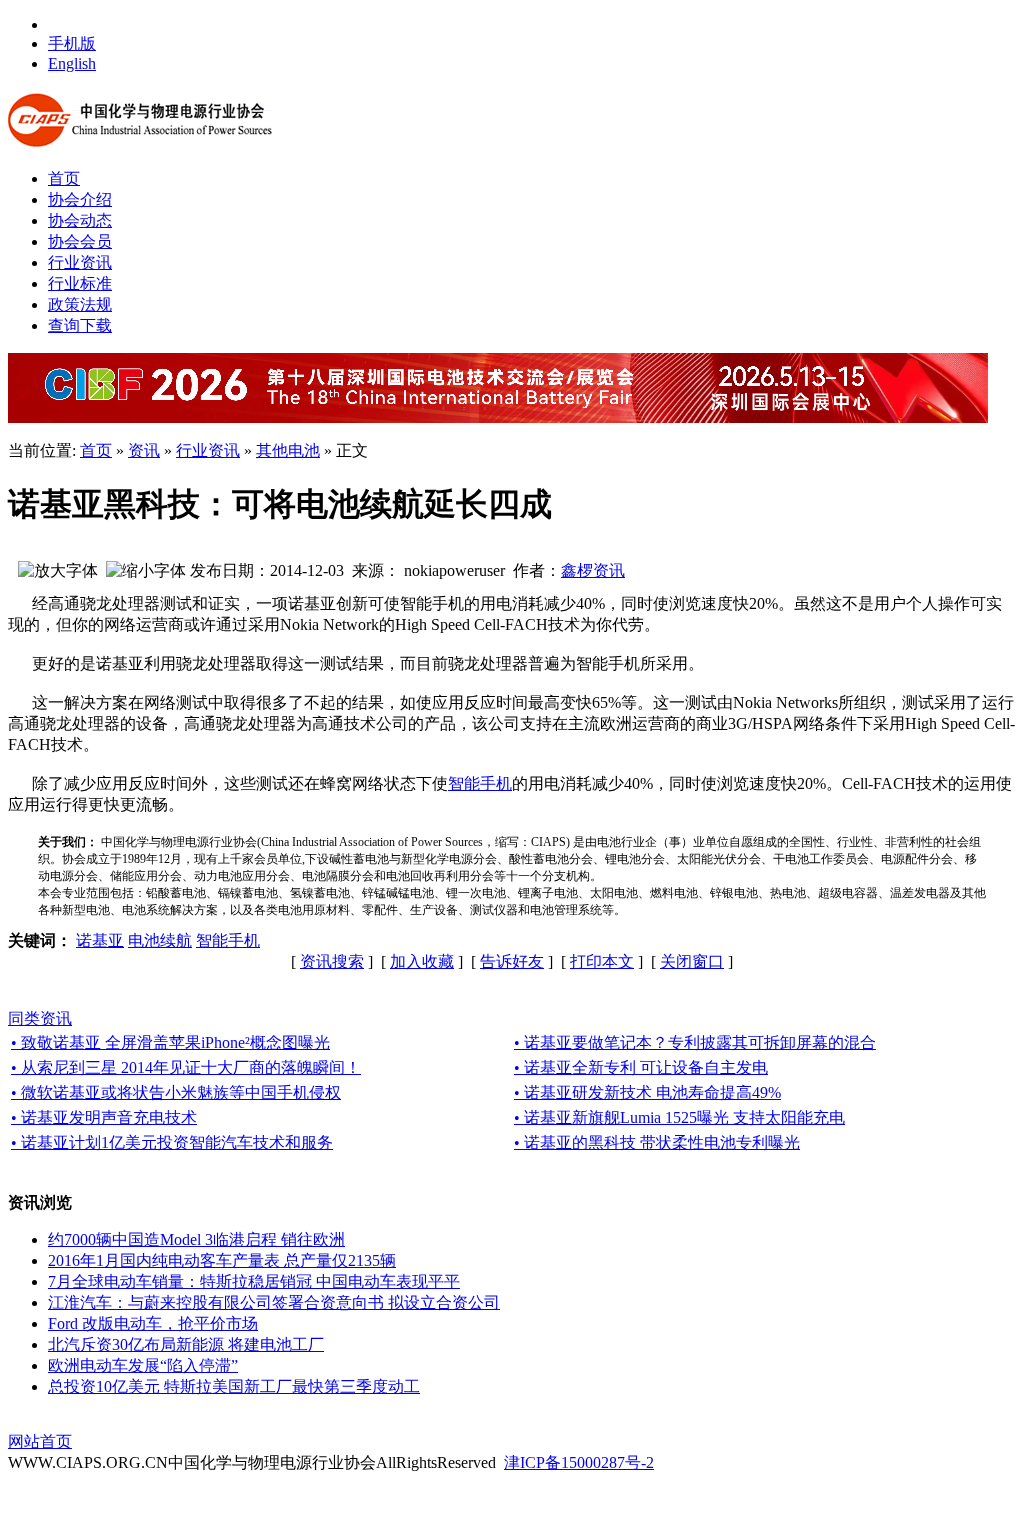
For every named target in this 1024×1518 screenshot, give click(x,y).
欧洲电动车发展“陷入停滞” (143, 1365)
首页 (96, 450)
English (72, 63)
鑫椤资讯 (593, 570)
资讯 (144, 450)
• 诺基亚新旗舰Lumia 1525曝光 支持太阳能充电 (679, 1117)
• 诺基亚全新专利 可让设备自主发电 (641, 1067)
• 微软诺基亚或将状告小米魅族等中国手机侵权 (176, 1092)
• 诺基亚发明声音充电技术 (104, 1117)
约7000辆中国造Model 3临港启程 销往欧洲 (196, 1239)
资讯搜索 (332, 961)
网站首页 (40, 1441)
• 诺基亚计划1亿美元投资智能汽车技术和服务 (172, 1142)
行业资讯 (208, 450)
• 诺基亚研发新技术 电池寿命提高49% (647, 1092)
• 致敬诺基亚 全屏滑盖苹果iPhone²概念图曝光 (170, 1042)
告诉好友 (512, 961)
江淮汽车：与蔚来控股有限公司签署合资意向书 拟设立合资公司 (274, 1302)
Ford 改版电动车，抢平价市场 (153, 1323)
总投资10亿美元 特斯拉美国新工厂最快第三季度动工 (234, 1386)
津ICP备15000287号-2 (579, 1462)
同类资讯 (40, 1018)
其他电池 (288, 450)
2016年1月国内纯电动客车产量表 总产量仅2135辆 (222, 1260)
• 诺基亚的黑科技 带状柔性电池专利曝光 (657, 1142)
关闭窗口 (692, 961)
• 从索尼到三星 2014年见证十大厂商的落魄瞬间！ (186, 1067)
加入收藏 (422, 961)
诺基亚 (100, 940)
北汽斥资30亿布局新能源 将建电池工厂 (186, 1344)
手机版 (72, 43)
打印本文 (602, 961)
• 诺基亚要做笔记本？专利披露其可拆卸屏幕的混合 (695, 1042)
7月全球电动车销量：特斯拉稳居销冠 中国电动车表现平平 (254, 1281)
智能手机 (480, 783)
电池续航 (160, 940)
